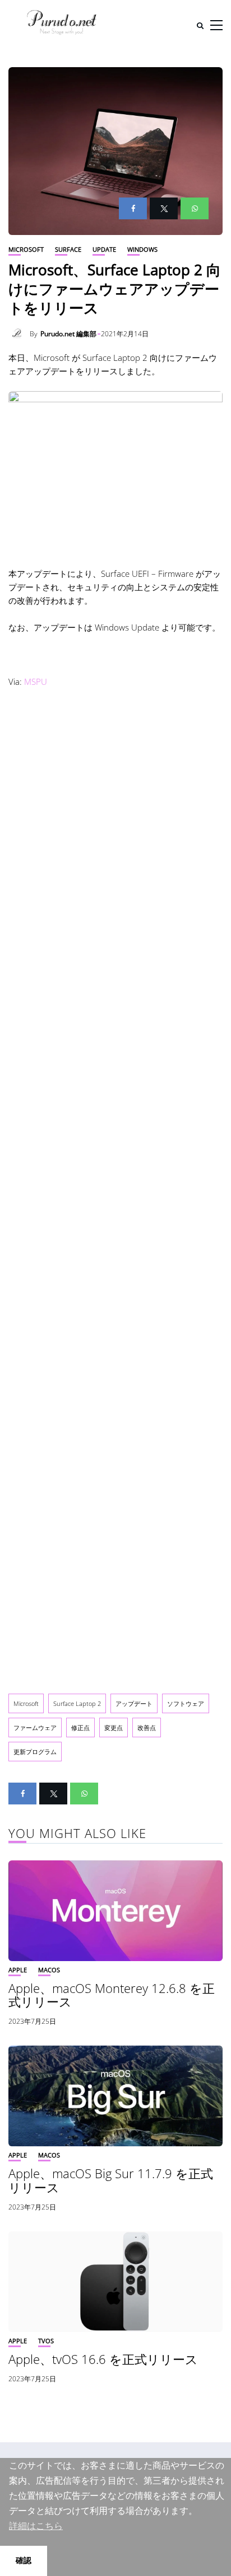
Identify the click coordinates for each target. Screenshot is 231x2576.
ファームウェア (35, 1727)
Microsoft (26, 249)
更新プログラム (35, 1752)
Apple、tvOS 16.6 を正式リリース (103, 2359)
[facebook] (133, 208)
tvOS (46, 2341)
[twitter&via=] (164, 208)
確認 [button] (24, 2560)
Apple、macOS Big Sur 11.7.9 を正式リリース (111, 2180)
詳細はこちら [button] (36, 2526)
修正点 (80, 1727)
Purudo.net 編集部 (68, 334)
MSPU (36, 681)
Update (104, 249)
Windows (142, 249)
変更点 (114, 1727)
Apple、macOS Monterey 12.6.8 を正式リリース (112, 1995)
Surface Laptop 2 (77, 1703)
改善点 (147, 1727)
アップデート (134, 1703)
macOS (49, 1970)
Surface (68, 249)
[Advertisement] (115, 1188)
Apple (18, 1970)
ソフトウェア (186, 1703)
